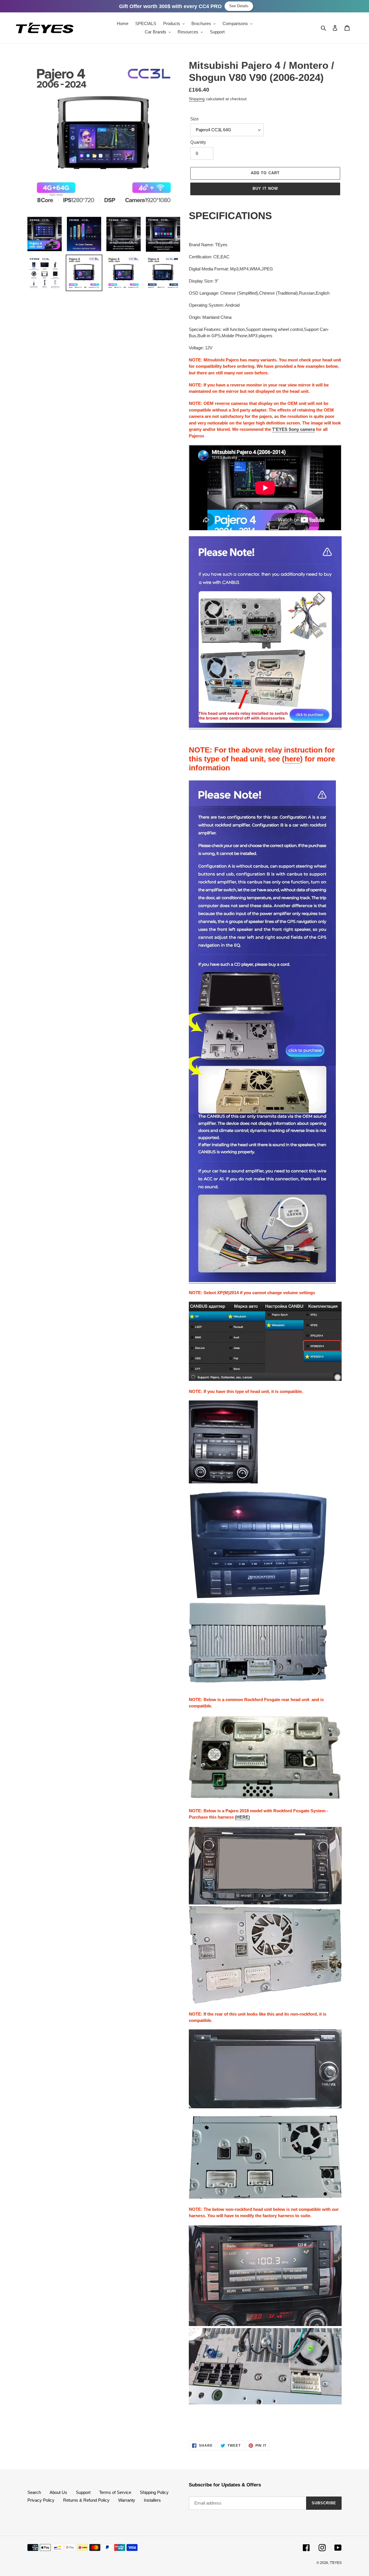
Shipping (197, 99)
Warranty (127, 2500)
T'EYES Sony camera (293, 429)
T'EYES (336, 2563)
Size (194, 119)
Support (83, 2492)
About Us (58, 2492)
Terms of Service (115, 2492)
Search (34, 2492)
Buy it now (265, 188)
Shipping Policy (154, 2492)
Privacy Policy (41, 2500)
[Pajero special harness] (265, 726)
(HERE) (242, 1817)
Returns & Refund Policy (86, 2500)
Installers (152, 2500)
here (292, 759)
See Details (239, 6)
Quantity (198, 142)
